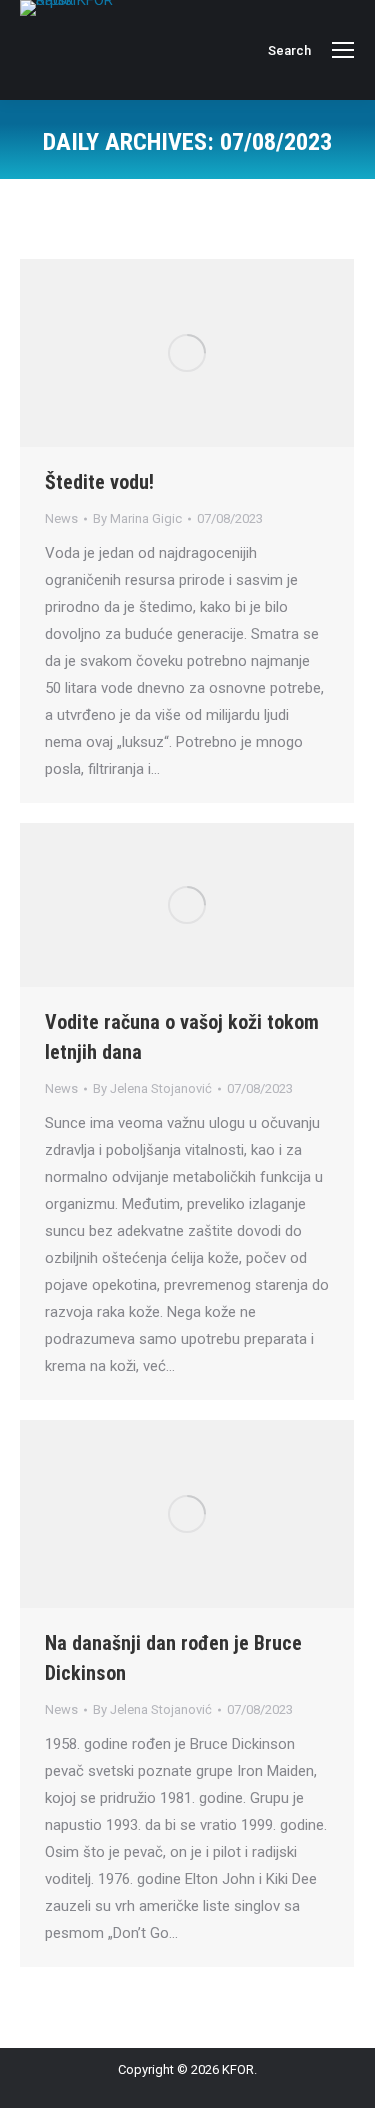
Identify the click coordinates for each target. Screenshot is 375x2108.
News (61, 518)
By (137, 518)
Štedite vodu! (99, 482)
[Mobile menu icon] (343, 50)
